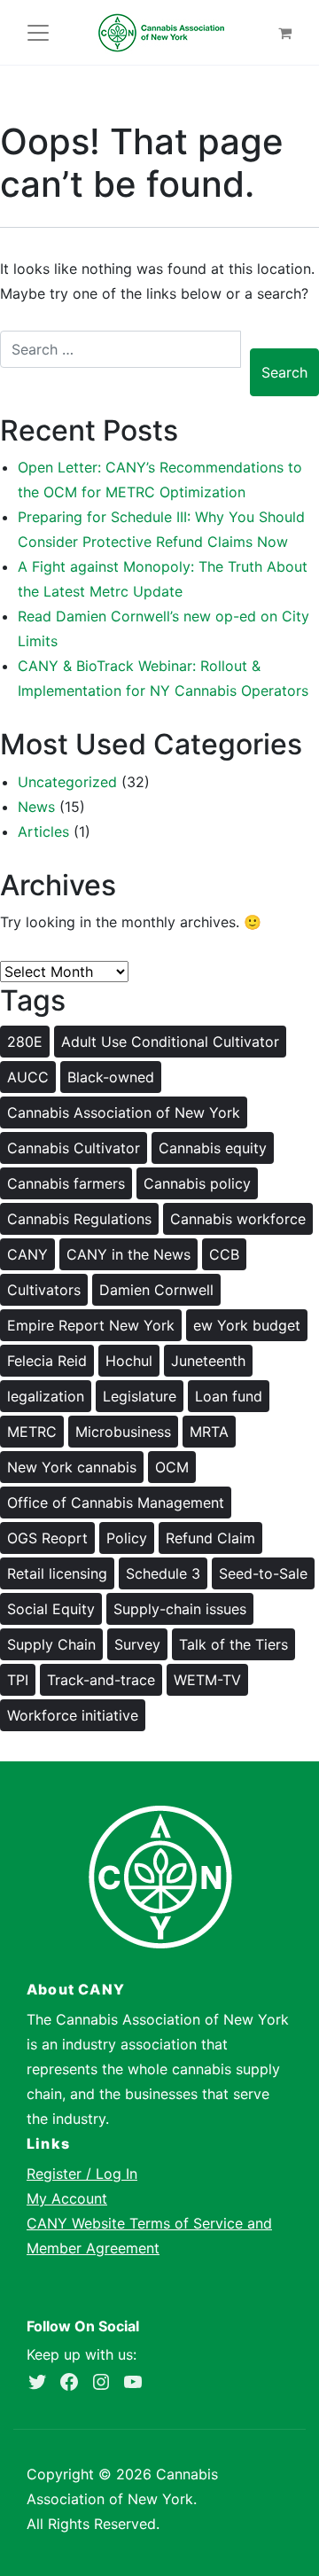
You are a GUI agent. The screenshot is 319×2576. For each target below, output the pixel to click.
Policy (127, 1538)
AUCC (28, 1077)
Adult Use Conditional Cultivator (170, 1042)
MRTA (209, 1432)
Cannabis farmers (66, 1183)
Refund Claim (210, 1538)
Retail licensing (57, 1573)
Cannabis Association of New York (124, 1112)
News (36, 807)
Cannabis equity (213, 1148)
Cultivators (44, 1290)
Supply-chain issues (180, 1609)
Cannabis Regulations (79, 1219)
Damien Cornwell (156, 1290)
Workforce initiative (73, 1715)
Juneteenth (208, 1361)
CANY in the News (128, 1254)
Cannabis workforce (238, 1219)
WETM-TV (207, 1680)
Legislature (140, 1396)
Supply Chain (51, 1644)
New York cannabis (72, 1467)
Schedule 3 (163, 1573)
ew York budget (247, 1325)
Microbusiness (123, 1432)
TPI (18, 1680)
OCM (172, 1467)
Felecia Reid (47, 1361)
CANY (27, 1254)
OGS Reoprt (47, 1538)
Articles (43, 831)
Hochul (129, 1361)
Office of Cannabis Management (116, 1503)
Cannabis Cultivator (74, 1148)
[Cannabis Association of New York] (161, 32)
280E (25, 1042)
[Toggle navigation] (38, 33)
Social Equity (51, 1609)
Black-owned (111, 1077)
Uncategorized (67, 782)
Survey (137, 1644)
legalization (46, 1396)
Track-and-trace (101, 1680)
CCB (224, 1254)
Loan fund (229, 1396)
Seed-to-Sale (263, 1573)
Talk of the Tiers (233, 1644)
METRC (32, 1432)
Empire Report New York (91, 1325)
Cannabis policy (197, 1183)
